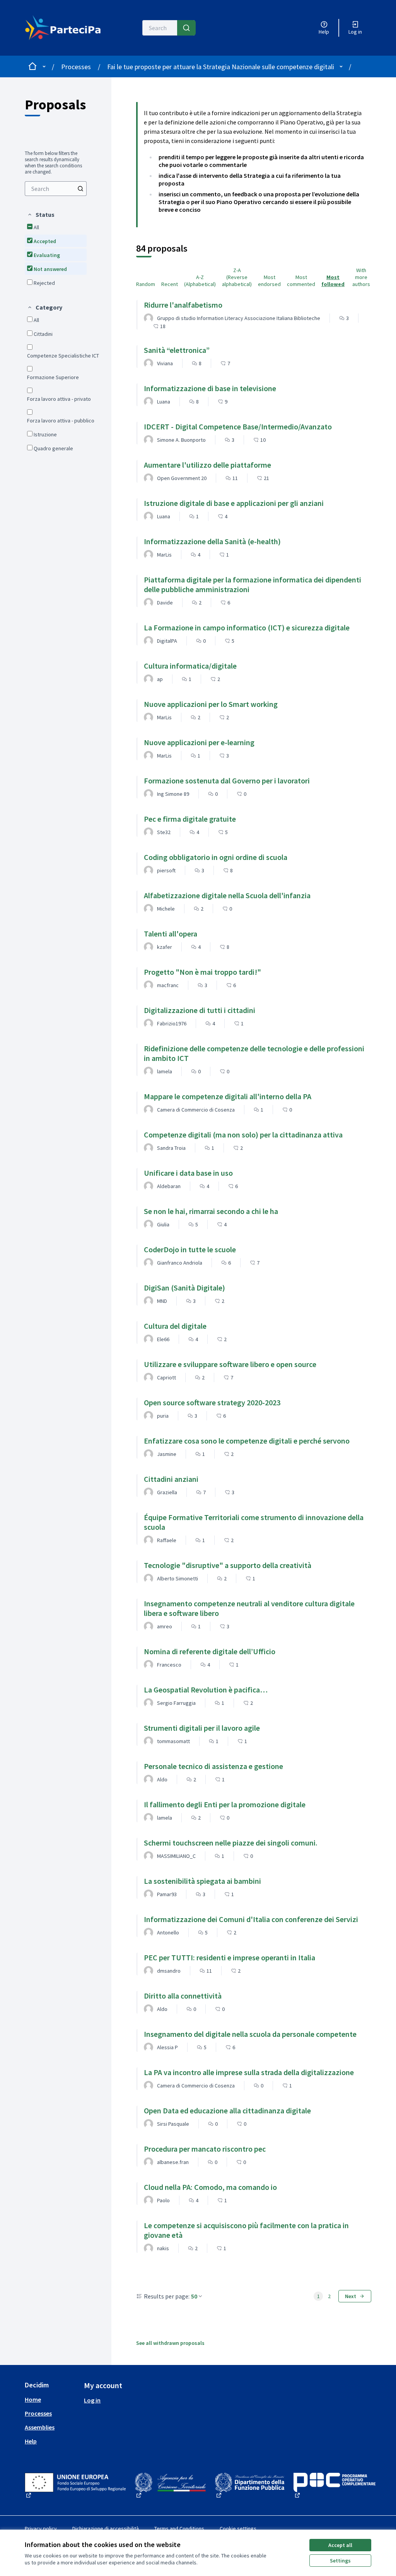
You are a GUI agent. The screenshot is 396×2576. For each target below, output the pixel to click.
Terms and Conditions (179, 2528)
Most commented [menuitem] (301, 281)
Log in (92, 2400)
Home (33, 2399)
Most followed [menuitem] (333, 281)
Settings (340, 2561)
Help (31, 2441)
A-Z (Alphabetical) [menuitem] (200, 281)
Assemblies (40, 2427)
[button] (41, 215)
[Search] (186, 28)
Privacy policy (41, 2528)
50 (194, 2296)
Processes (76, 67)
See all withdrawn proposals (170, 2343)
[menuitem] (56, 189)
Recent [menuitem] (170, 284)
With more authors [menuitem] (361, 277)
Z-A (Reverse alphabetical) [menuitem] (237, 277)
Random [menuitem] (146, 284)
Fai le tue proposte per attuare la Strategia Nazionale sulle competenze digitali (221, 67)
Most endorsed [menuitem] (269, 281)
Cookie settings (238, 2528)
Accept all (340, 2545)
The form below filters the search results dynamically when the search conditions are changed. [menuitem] (53, 163)
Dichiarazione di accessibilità (106, 2528)
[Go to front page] (66, 28)
